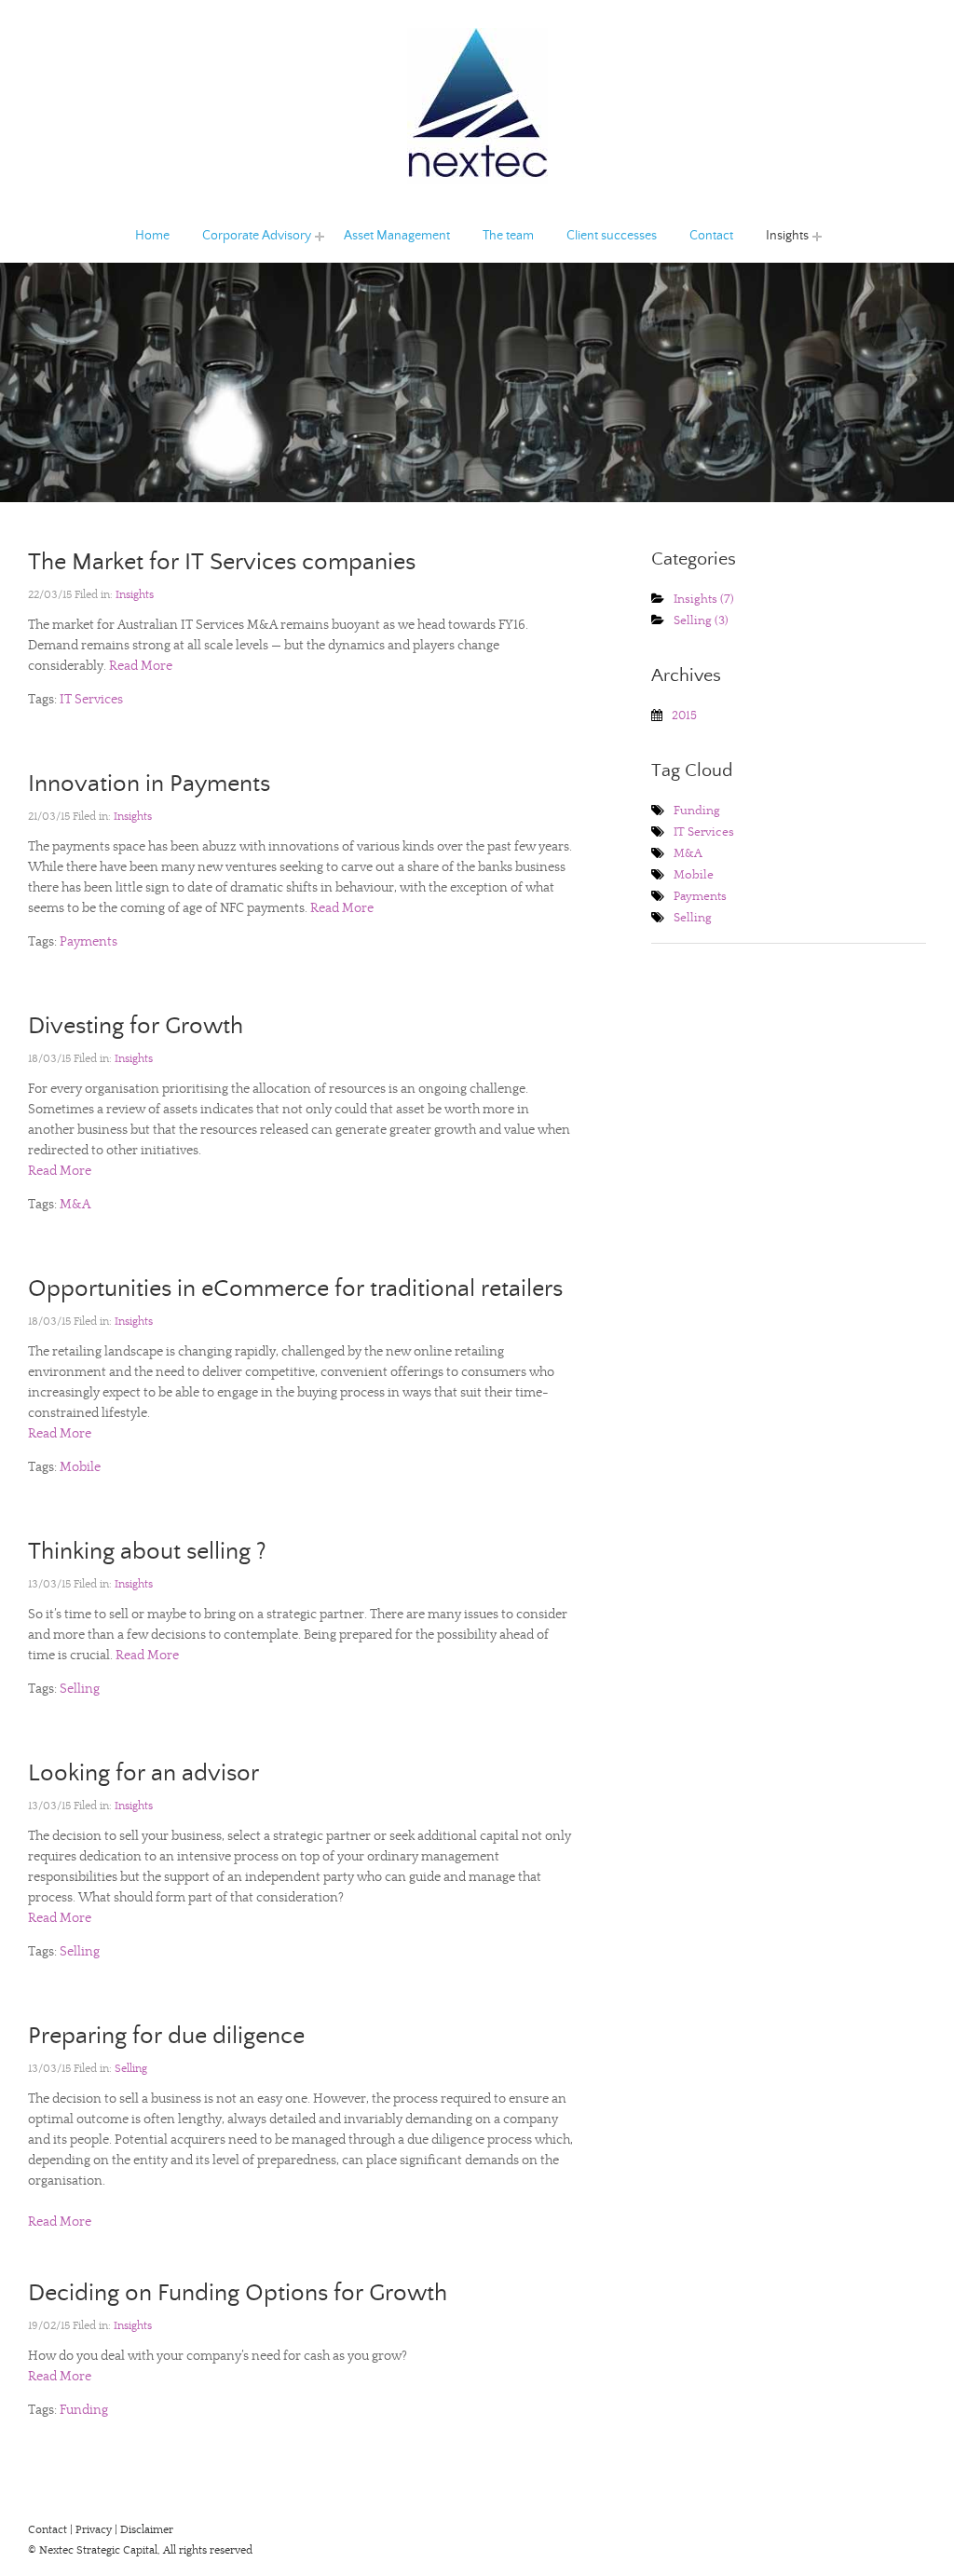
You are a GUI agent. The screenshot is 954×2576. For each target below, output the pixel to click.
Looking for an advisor (143, 1773)
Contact (711, 236)
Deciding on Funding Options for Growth (238, 2293)
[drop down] (320, 236)
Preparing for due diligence (166, 2036)
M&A (75, 1205)
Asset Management (397, 236)
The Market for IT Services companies (222, 562)
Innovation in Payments (149, 784)
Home (152, 236)
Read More (139, 666)
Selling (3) (701, 621)
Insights (781, 236)
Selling (80, 1689)
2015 (684, 716)
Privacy (94, 2530)
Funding (84, 2410)
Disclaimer (147, 2530)
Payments (89, 942)
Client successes (612, 236)
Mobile (80, 1467)
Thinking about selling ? (147, 1552)
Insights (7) (704, 600)
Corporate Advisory (242, 236)
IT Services (91, 700)
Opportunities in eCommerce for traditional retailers (295, 1289)
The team (508, 236)
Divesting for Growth (136, 1026)
